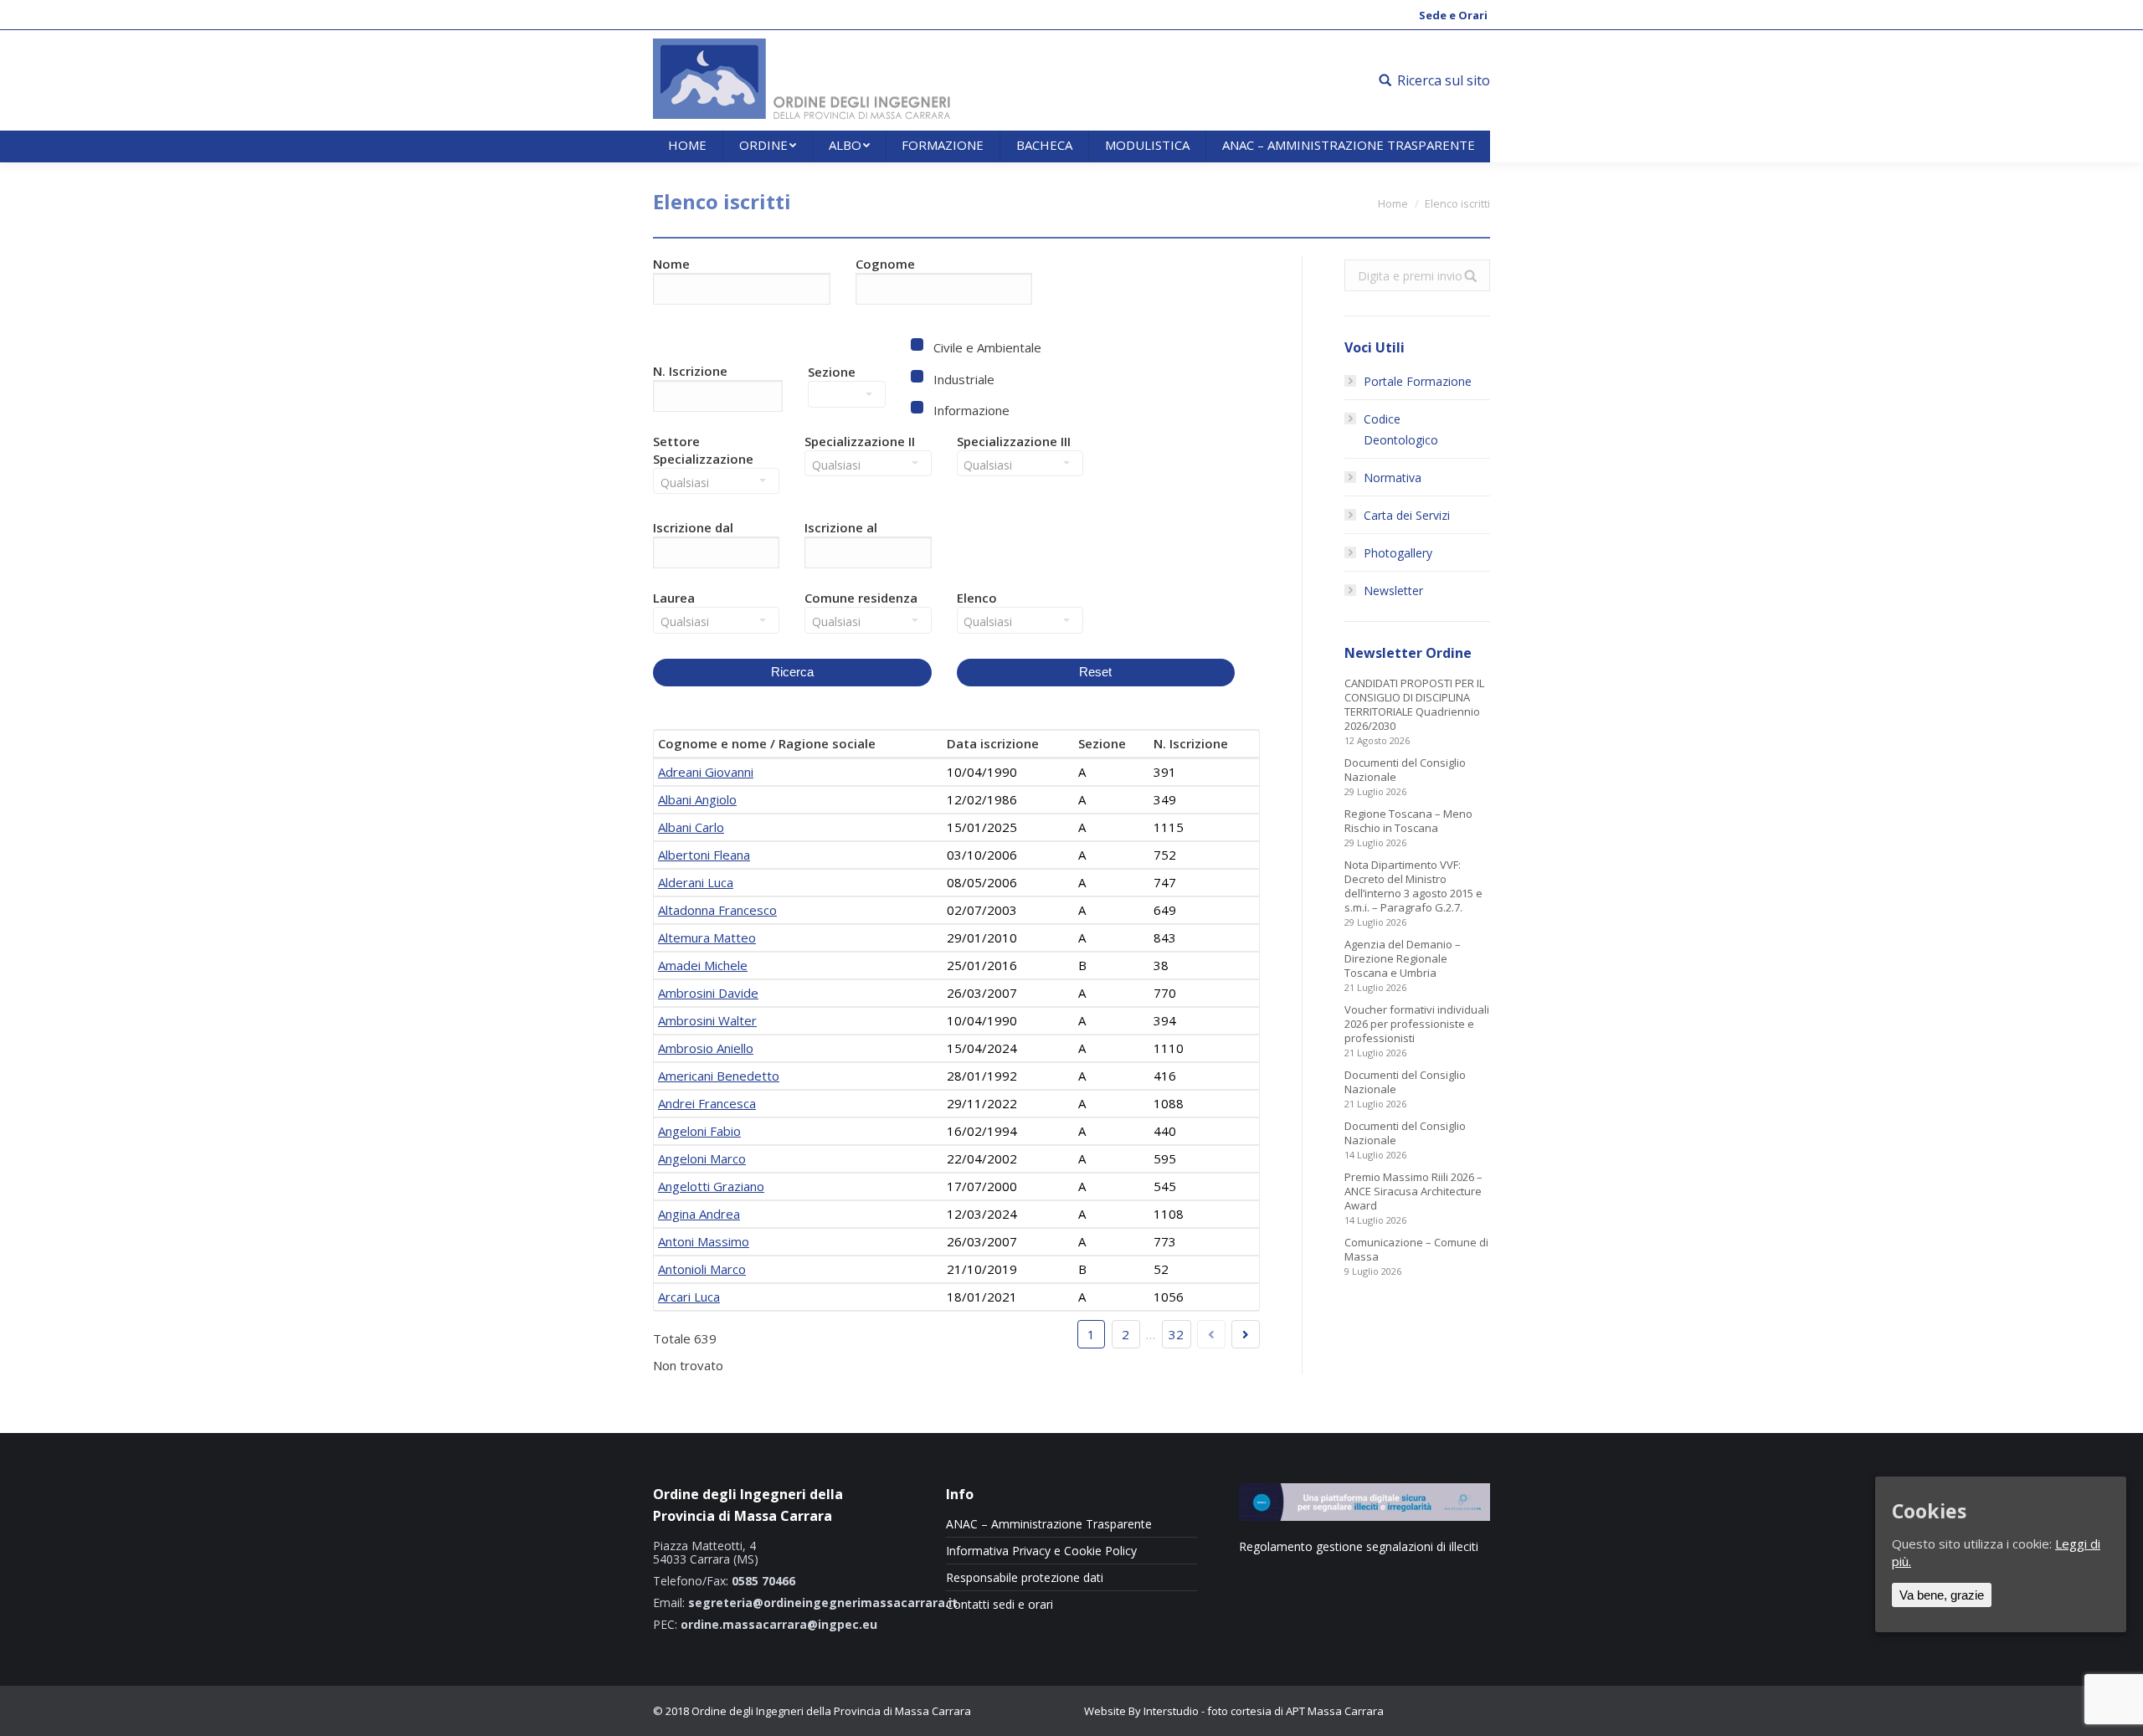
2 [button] (1125, 1334)
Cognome (885, 264)
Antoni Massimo (704, 1241)
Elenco (977, 598)
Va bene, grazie (1942, 1595)
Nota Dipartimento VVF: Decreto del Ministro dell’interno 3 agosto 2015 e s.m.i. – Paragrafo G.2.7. (1413, 886)
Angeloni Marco (702, 1158)
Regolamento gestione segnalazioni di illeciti (1359, 1546)
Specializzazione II (860, 441)
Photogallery (1398, 553)
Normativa (1393, 478)
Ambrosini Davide (708, 993)
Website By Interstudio (1141, 1711)
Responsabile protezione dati (1025, 1578)
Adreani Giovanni (706, 772)
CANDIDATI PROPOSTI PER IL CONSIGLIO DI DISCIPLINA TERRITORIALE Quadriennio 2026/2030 (1414, 705)
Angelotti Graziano (711, 1186)
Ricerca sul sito (1444, 80)
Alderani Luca (696, 882)
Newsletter (1393, 591)
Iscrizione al (841, 527)
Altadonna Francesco (717, 910)
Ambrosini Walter (707, 1020)
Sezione (832, 372)
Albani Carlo (691, 827)
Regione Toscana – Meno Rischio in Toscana (1408, 821)
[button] (722, 557)
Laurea (674, 598)
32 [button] (1176, 1334)
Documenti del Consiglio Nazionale (1405, 770)
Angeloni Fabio (699, 1131)
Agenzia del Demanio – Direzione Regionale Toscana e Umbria (1403, 959)
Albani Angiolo (697, 799)
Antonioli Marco (702, 1269)
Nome (671, 264)
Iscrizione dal (693, 527)
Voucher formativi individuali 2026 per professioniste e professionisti (1417, 1024)
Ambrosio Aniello (706, 1048)
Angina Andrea (699, 1214)
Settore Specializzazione (703, 450)
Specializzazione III (1014, 441)
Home (1393, 203)
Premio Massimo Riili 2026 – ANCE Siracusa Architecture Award (1413, 1192)
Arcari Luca (689, 1297)
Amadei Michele (703, 965)
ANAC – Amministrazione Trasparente (1049, 1524)
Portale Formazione (1418, 381)
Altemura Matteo (707, 937)
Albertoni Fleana (704, 855)
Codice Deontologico (1401, 429)
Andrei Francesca (707, 1103)
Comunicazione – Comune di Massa (1416, 1250)
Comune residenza (861, 598)
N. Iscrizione (690, 371)
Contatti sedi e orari (1000, 1605)
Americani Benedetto (719, 1076)
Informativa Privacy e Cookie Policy (1041, 1551)
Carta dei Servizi (1407, 515)
